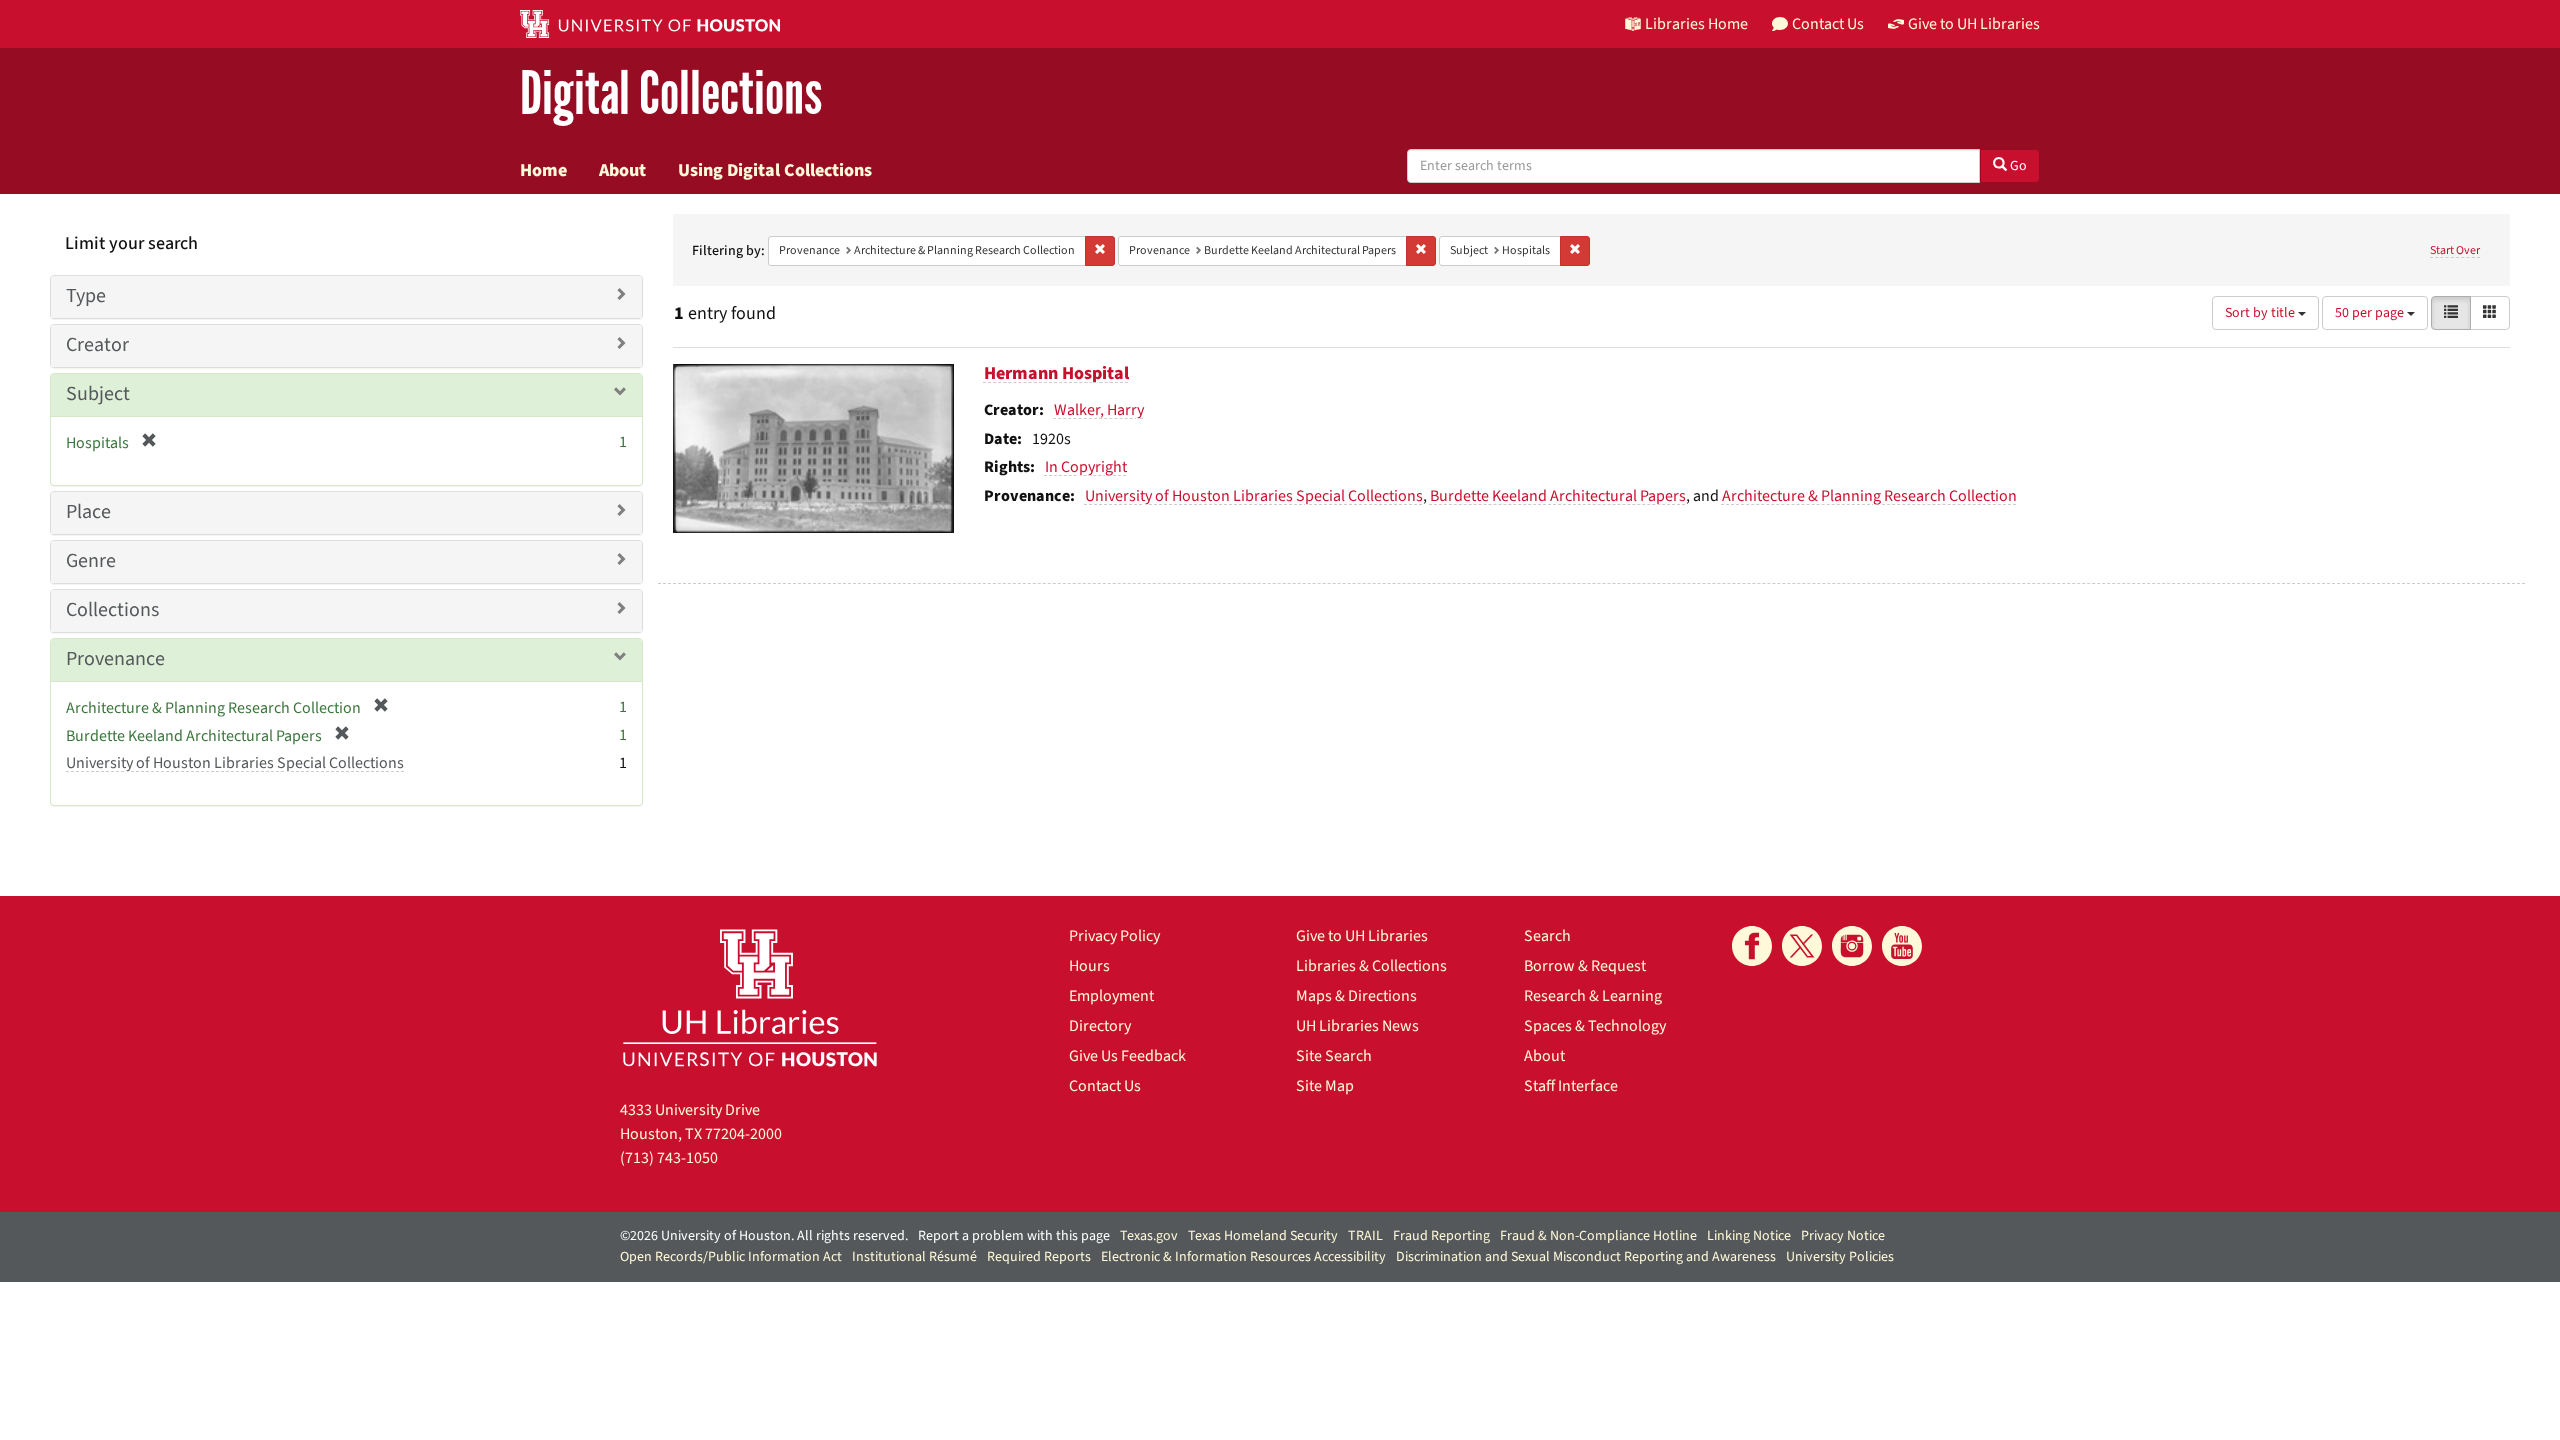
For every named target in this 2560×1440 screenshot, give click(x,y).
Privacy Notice (1843, 1236)
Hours (1089, 966)
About (622, 170)
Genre (91, 561)
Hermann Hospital (1056, 373)
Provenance (115, 659)
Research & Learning (1593, 996)
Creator (97, 345)
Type (86, 296)
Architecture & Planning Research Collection (1869, 496)
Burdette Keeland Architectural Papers (1558, 496)
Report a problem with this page (1014, 1236)
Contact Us (1105, 1086)
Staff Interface (1571, 1086)
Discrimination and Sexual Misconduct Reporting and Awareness (1586, 1257)
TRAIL (1365, 1236)
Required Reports (1039, 1257)
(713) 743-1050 (669, 1158)
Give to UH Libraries (1362, 936)
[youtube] (1902, 946)
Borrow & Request (1585, 966)
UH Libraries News (1357, 1026)
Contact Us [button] (1828, 24)
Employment (1111, 996)
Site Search (1334, 1056)
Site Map (1325, 1086)
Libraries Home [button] (1696, 24)
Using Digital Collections (775, 170)
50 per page (2371, 313)
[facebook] (1752, 946)
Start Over (2455, 250)
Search (1547, 936)
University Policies (1840, 1257)
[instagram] (1852, 946)
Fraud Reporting (1441, 1236)
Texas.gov (1149, 1236)
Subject (98, 394)
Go (2017, 166)
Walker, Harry (1099, 410)
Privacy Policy (1114, 936)
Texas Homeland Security (1263, 1236)
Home (543, 170)
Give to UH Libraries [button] (1974, 24)
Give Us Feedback (1127, 1056)
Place (88, 512)
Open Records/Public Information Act (731, 1257)
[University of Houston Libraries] (750, 997)
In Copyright (1086, 467)
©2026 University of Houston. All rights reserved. (764, 1236)
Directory (1100, 1026)
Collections (112, 610)
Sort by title (2261, 313)
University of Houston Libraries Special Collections (1254, 496)
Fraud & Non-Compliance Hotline (1598, 1236)
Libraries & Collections (1371, 966)
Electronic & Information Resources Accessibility (1243, 1257)
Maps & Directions (1356, 996)
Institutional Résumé (914, 1257)
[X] (1802, 946)
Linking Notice (1749, 1236)
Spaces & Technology (1595, 1026)
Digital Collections (671, 94)
